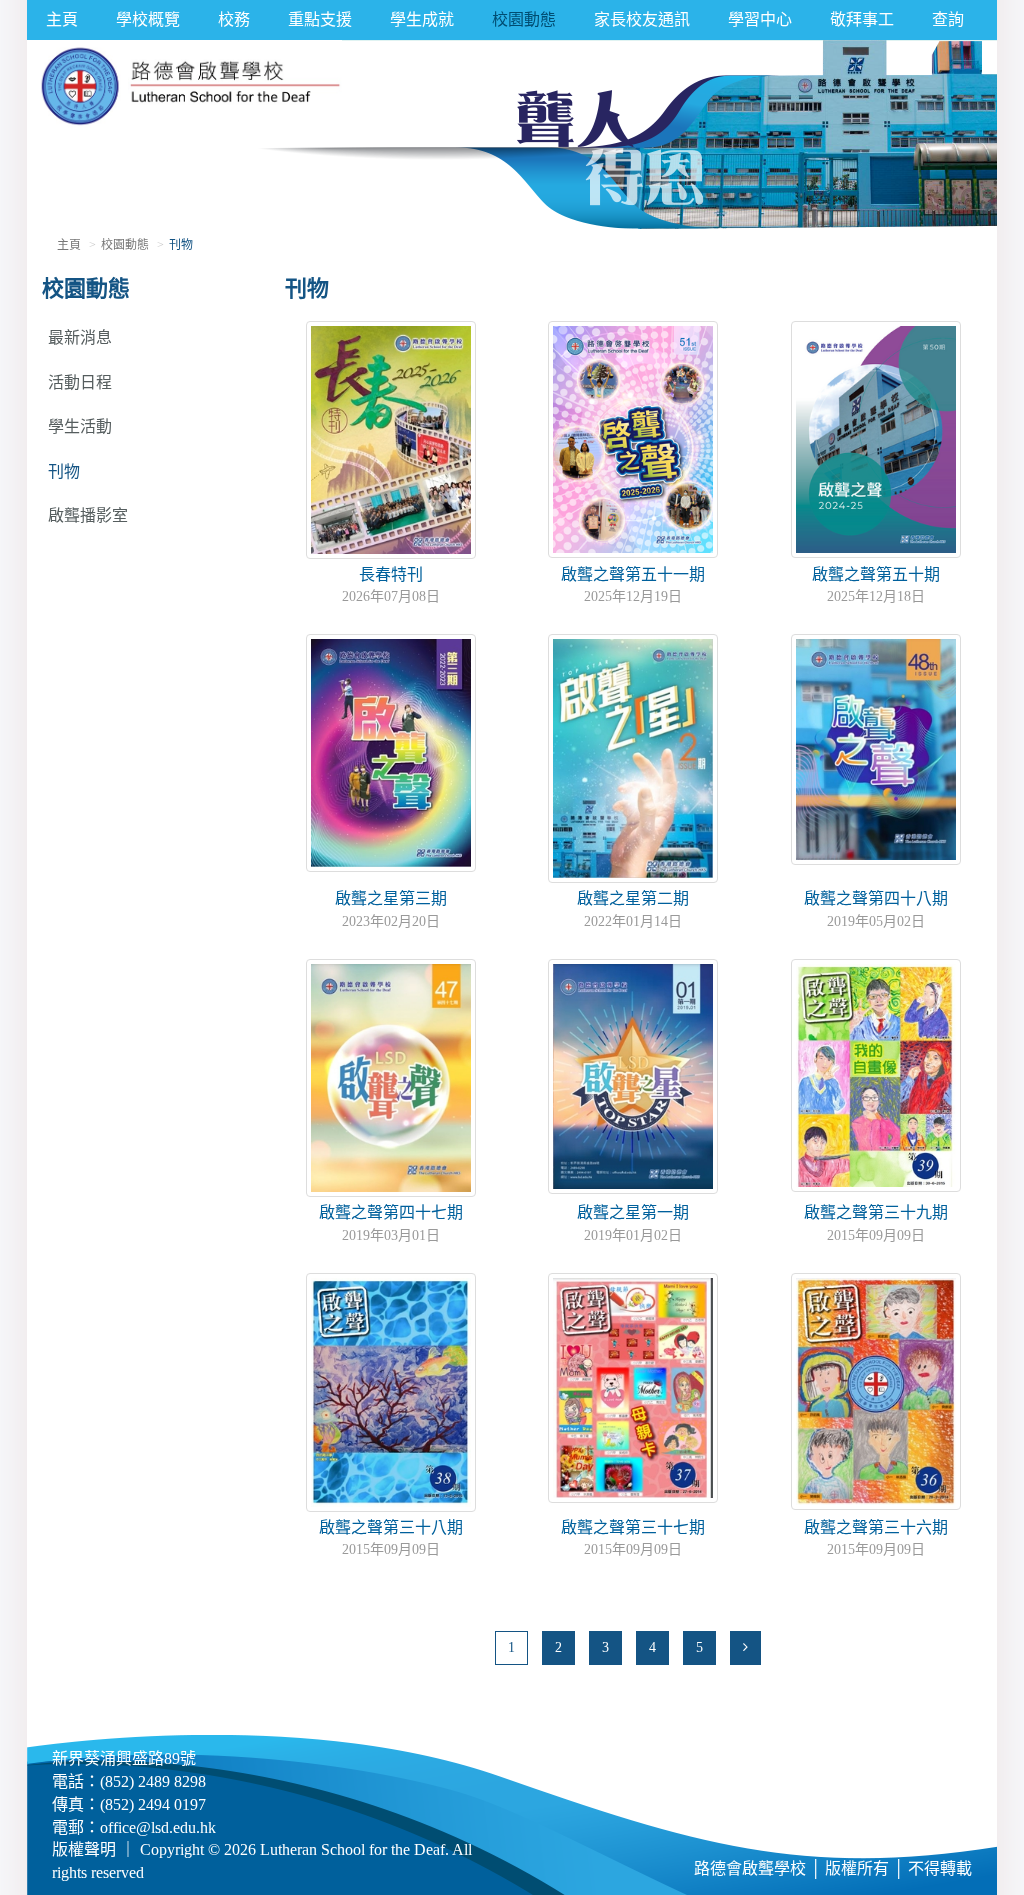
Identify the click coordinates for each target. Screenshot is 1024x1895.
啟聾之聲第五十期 (876, 574)
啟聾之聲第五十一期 (633, 574)
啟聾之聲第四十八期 (876, 898)
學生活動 (80, 426)
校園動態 (524, 19)
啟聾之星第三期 (391, 898)
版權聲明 (84, 1849)
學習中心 (760, 19)
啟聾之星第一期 (633, 1212)
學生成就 (422, 19)
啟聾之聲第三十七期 (633, 1527)
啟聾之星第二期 (633, 898)
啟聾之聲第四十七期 (391, 1212)
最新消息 (80, 337)
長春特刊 (391, 574)
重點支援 (320, 19)
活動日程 (80, 382)
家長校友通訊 (642, 19)
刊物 (64, 471)
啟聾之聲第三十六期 (876, 1527)
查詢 (948, 19)
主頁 (62, 19)
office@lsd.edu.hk (158, 1827)
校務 (234, 19)
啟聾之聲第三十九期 (876, 1212)
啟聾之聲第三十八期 (391, 1527)
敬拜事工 (862, 19)
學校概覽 (148, 19)
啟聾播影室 (88, 515)
